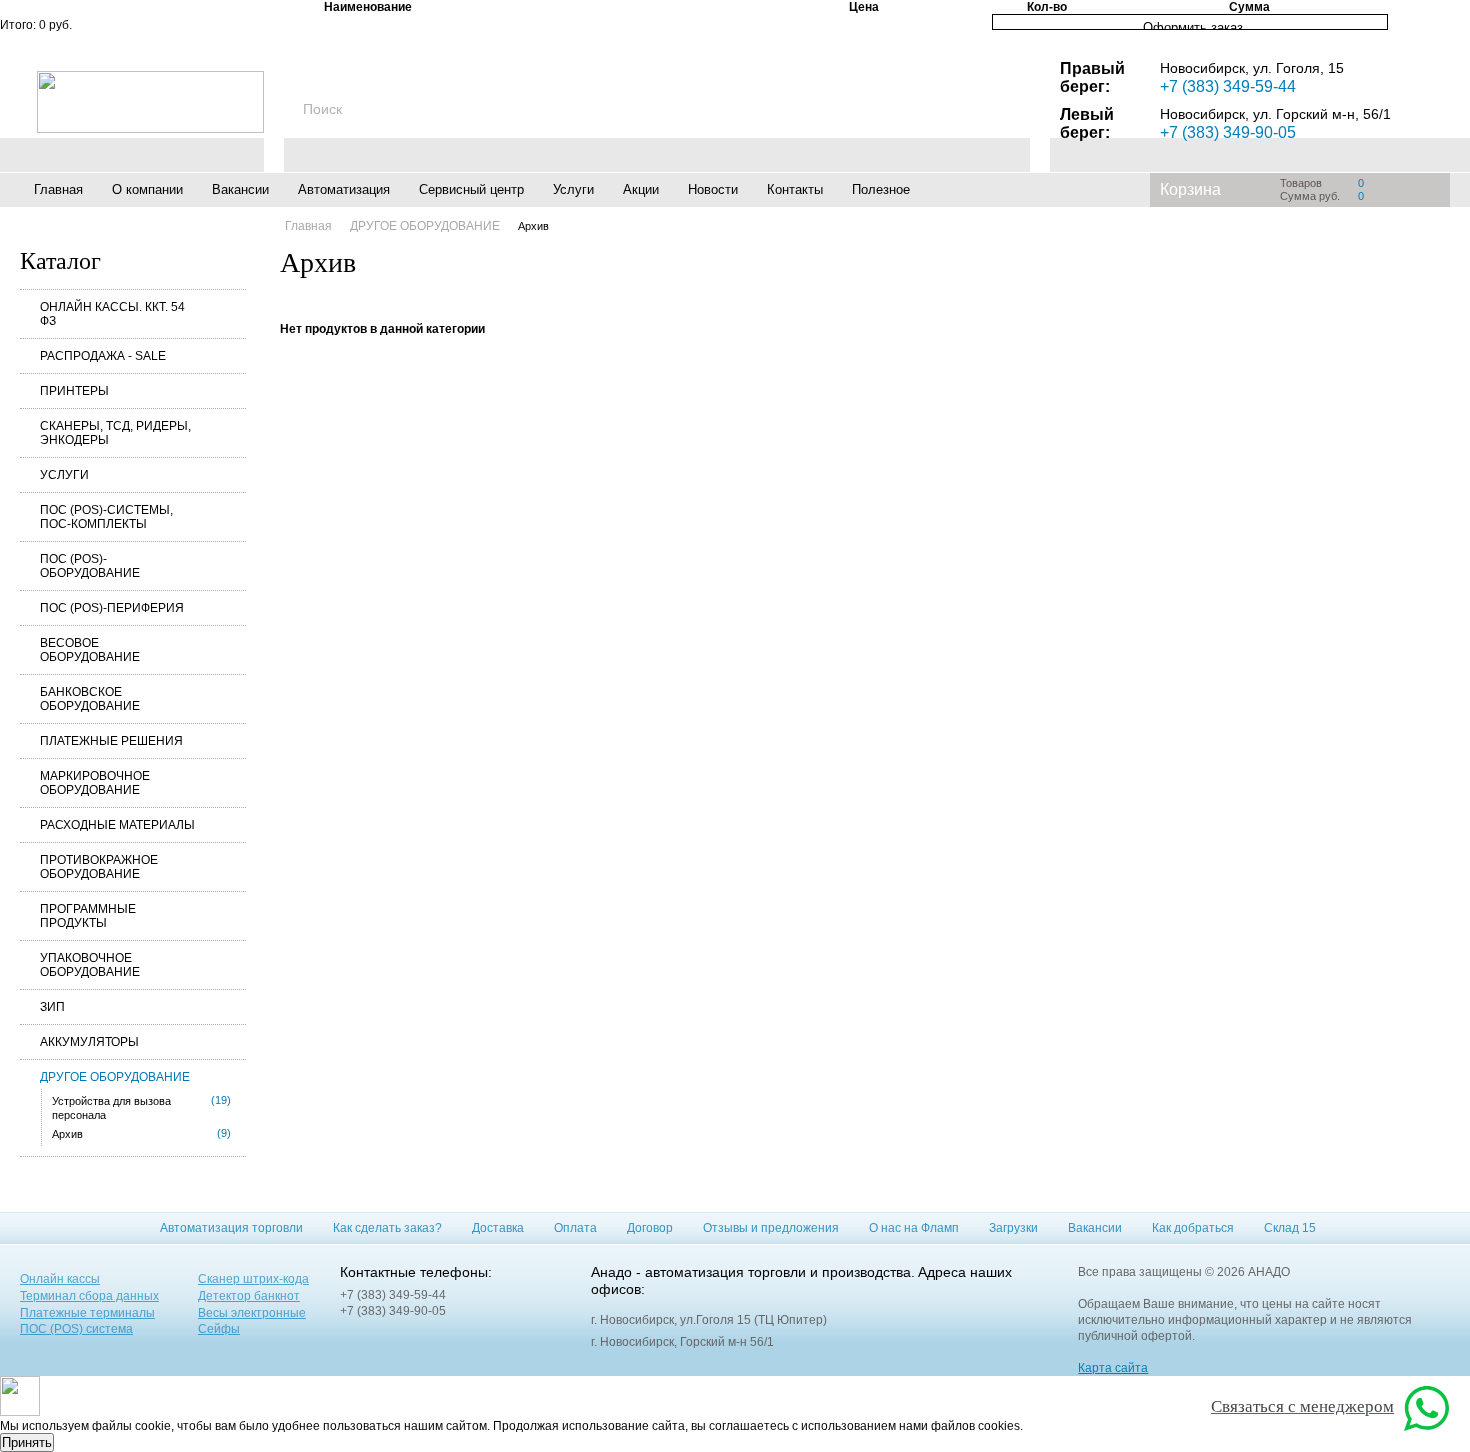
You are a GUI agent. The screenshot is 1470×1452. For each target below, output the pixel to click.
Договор (650, 1228)
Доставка (498, 1228)
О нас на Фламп (914, 1228)
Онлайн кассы (60, 1279)
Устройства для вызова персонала (111, 1108)
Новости (713, 189)
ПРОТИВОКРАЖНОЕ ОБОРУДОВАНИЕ (99, 867)
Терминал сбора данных (89, 1296)
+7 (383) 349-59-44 (1228, 86)
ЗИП (52, 1007)
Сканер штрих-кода (253, 1279)
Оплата (575, 1228)
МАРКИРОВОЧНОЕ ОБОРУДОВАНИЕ (95, 783)
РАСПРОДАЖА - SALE (103, 356)
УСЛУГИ (64, 475)
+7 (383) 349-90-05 (1228, 132)
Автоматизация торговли (231, 1228)
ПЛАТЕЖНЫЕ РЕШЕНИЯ (111, 741)
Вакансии (240, 189)
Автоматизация (344, 189)
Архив (67, 1134)
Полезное (881, 189)
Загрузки (1013, 1228)
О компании (147, 189)
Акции (641, 189)
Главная (58, 189)
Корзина (1190, 189)
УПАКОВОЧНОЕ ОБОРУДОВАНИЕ (90, 965)
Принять (27, 1442)
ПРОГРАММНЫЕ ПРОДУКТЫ (88, 916)
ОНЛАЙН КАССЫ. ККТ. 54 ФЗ (112, 314)
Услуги (573, 189)
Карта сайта (1113, 1368)
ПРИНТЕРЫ (74, 391)
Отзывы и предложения (771, 1228)
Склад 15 (1290, 1228)
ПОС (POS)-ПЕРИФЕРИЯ (112, 608)
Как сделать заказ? (387, 1228)
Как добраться (1193, 1228)
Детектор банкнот (249, 1296)
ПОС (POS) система (76, 1329)
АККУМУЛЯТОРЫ (89, 1042)
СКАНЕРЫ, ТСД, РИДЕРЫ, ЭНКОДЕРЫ (115, 433)
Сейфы (219, 1329)
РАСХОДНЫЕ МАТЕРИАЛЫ (117, 825)
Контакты (795, 189)
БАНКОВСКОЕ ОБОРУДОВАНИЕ (90, 699)
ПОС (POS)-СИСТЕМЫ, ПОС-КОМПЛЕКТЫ (106, 517)
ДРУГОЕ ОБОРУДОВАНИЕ (115, 1077)
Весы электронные (252, 1313)
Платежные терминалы (87, 1313)
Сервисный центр (471, 189)
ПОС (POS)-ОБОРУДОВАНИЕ (90, 566)
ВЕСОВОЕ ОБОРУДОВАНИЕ (90, 650)
